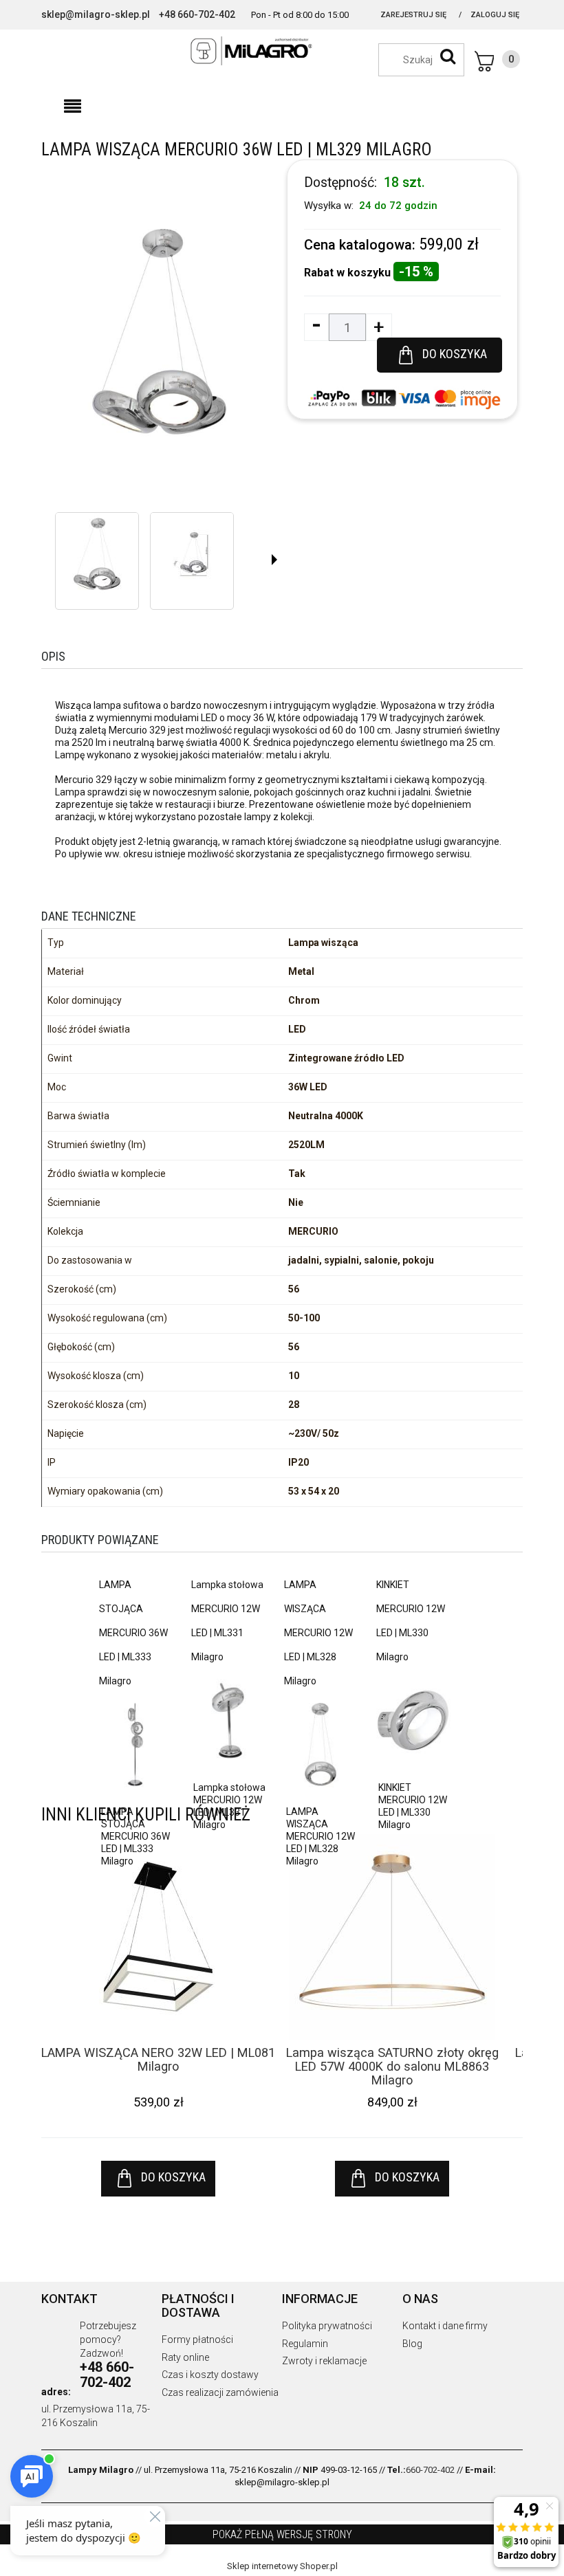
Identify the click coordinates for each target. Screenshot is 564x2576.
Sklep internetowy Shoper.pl (282, 2566)
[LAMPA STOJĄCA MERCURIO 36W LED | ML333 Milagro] (135, 1743)
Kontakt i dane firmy (445, 2326)
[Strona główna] (282, 51)
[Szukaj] (448, 56)
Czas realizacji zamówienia (220, 2392)
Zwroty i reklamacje (324, 2361)
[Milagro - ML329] (97, 554)
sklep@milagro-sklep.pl (96, 14)
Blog (412, 2344)
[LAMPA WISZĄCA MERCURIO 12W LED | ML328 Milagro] (321, 1743)
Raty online (185, 2357)
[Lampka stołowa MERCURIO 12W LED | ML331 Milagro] (228, 1719)
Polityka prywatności (327, 2326)
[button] (72, 107)
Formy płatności (197, 2340)
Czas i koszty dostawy (210, 2375)
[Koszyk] (497, 61)
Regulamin (305, 2344)
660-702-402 (430, 2470)
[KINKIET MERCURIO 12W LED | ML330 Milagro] (413, 1719)
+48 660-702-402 (197, 14)
